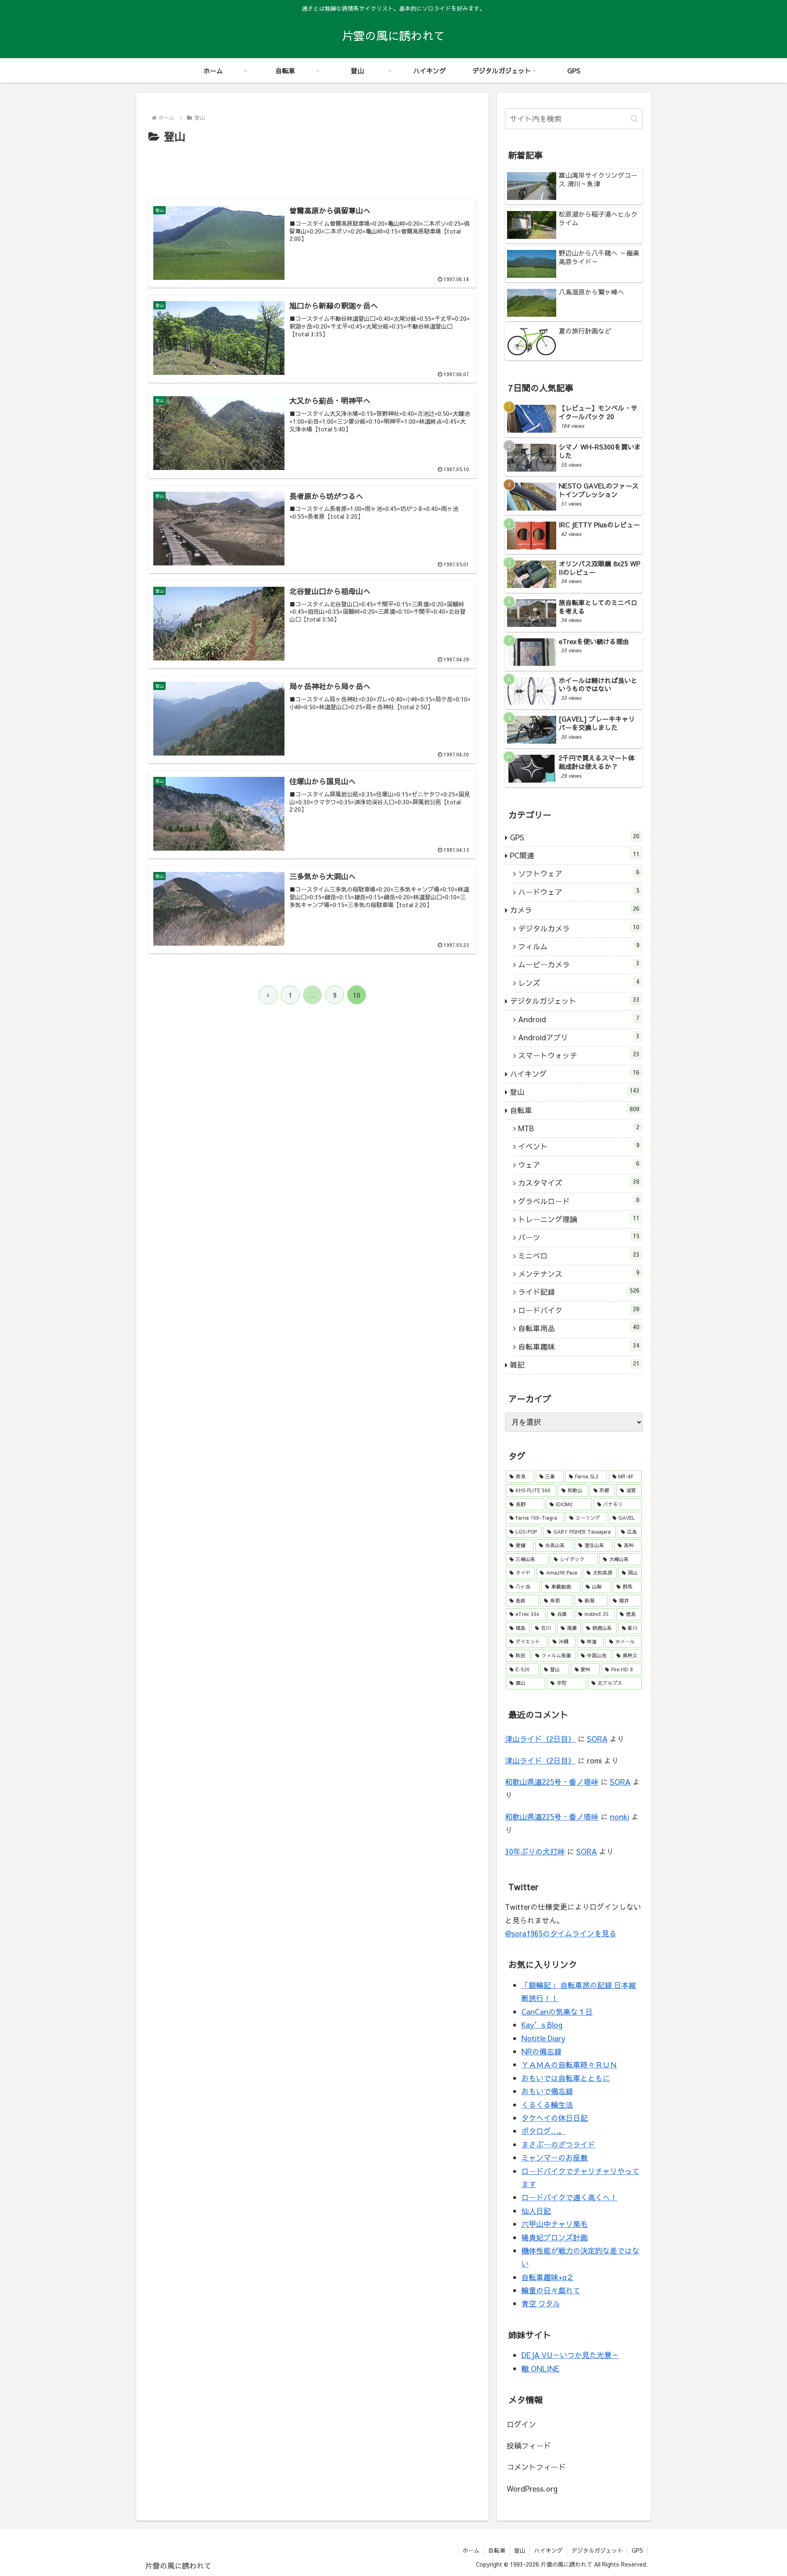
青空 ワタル (541, 2303)
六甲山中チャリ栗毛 (555, 2224)
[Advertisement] (312, 168)
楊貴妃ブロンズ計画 (555, 2237)
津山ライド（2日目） (540, 1739)
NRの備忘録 (541, 2051)
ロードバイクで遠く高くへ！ (569, 2197)
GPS (637, 2550)
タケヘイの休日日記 (555, 2118)
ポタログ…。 (544, 2131)
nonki (620, 1817)
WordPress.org (532, 2489)
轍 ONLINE (540, 2368)
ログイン (521, 2424)
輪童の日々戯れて (551, 2290)
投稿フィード (529, 2445)
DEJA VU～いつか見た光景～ (570, 2355)
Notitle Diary (543, 2038)
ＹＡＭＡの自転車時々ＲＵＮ (569, 2064)
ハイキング (548, 2550)
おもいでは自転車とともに (566, 2078)
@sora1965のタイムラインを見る (561, 1933)
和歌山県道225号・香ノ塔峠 (552, 1782)
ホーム (471, 2550)
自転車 (497, 2550)
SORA (597, 1739)
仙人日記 (536, 2211)
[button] (634, 119)
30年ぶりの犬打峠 (535, 1851)
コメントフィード (536, 2467)
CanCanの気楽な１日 (557, 2012)
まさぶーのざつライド (558, 2144)
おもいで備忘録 (547, 2091)
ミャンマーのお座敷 (555, 2157)
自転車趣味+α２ (548, 2277)
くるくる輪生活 (547, 2105)
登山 (520, 2550)
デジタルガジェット (597, 2550)
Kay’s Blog (542, 2025)
